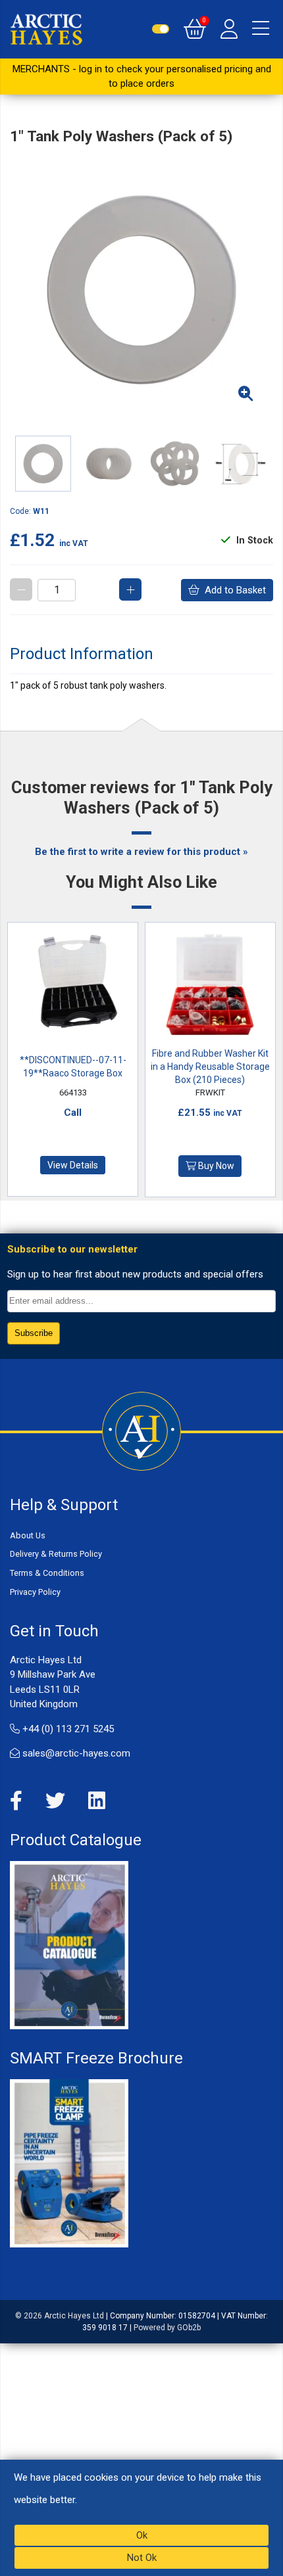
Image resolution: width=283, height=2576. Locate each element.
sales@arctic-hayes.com (75, 1753)
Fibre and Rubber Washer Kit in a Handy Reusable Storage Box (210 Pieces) (210, 1067)
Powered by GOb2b (167, 2328)
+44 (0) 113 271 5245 (67, 1729)
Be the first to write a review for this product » (141, 852)
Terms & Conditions (47, 1573)
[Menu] (261, 29)
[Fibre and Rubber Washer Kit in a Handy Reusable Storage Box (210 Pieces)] (211, 987)
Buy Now (215, 1166)
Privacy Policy (35, 1592)
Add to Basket (233, 590)
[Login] (229, 29)
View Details (73, 1165)
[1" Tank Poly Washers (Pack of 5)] (141, 290)
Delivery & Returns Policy (56, 1554)
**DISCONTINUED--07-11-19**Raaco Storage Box (73, 1067)
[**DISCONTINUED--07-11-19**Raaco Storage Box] (73, 987)
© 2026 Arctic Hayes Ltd (60, 2316)
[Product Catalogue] (69, 1944)
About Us (28, 1535)
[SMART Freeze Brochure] (69, 2163)
